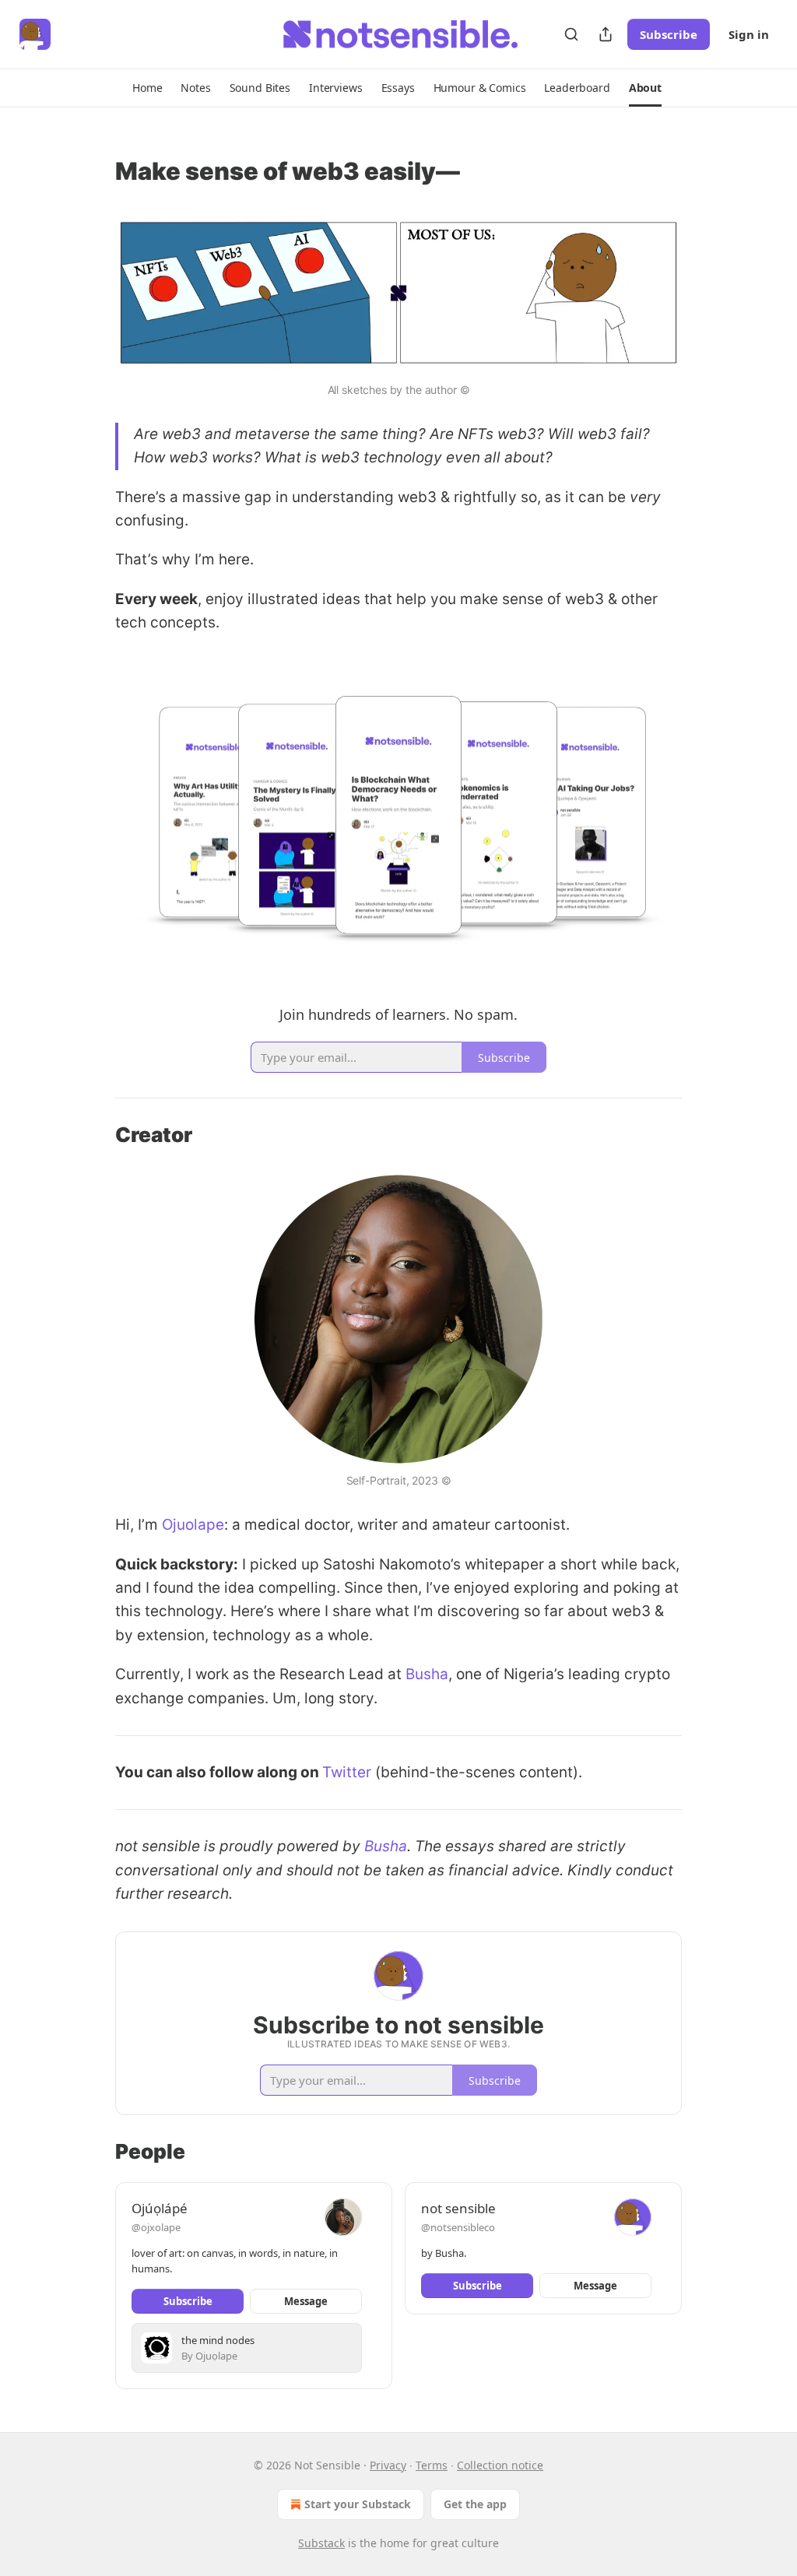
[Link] (93, 171)
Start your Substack (358, 2504)
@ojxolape (156, 2227)
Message (306, 2301)
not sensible (458, 2208)
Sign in (749, 34)
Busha (427, 1674)
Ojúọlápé (160, 2208)
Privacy (388, 2465)
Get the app (475, 2504)
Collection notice (500, 2465)
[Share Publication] (606, 34)
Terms (432, 2465)
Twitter (347, 1772)
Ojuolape (193, 1525)
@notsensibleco (458, 2227)
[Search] (571, 34)
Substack (321, 2543)
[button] (147, 88)
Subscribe (669, 34)
